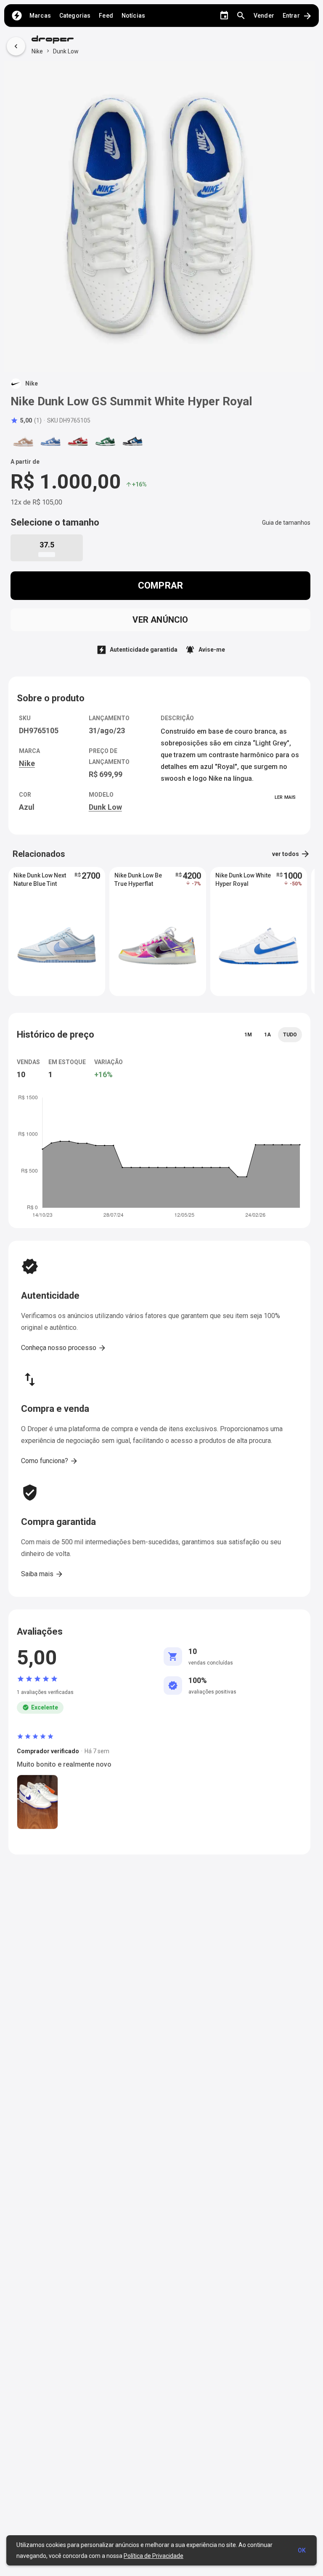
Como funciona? (50, 1461)
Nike (37, 51)
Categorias (75, 16)
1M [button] (248, 1035)
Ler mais (285, 797)
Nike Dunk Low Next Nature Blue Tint (40, 880)
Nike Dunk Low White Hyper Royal (243, 880)
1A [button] (267, 1035)
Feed (106, 16)
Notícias (133, 16)
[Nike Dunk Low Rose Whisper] (23, 441)
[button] (26, 420)
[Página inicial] (55, 40)
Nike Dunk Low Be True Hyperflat (138, 880)
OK (302, 2550)
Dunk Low (66, 51)
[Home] (17, 16)
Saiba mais (42, 1574)
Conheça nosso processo (64, 1348)
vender (264, 16)
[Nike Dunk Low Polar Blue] (50, 441)
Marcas (40, 16)
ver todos (291, 854)
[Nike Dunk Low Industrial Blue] (132, 441)
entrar (298, 16)
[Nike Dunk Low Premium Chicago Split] (78, 441)
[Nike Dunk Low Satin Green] (105, 441)
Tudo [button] (290, 1035)
